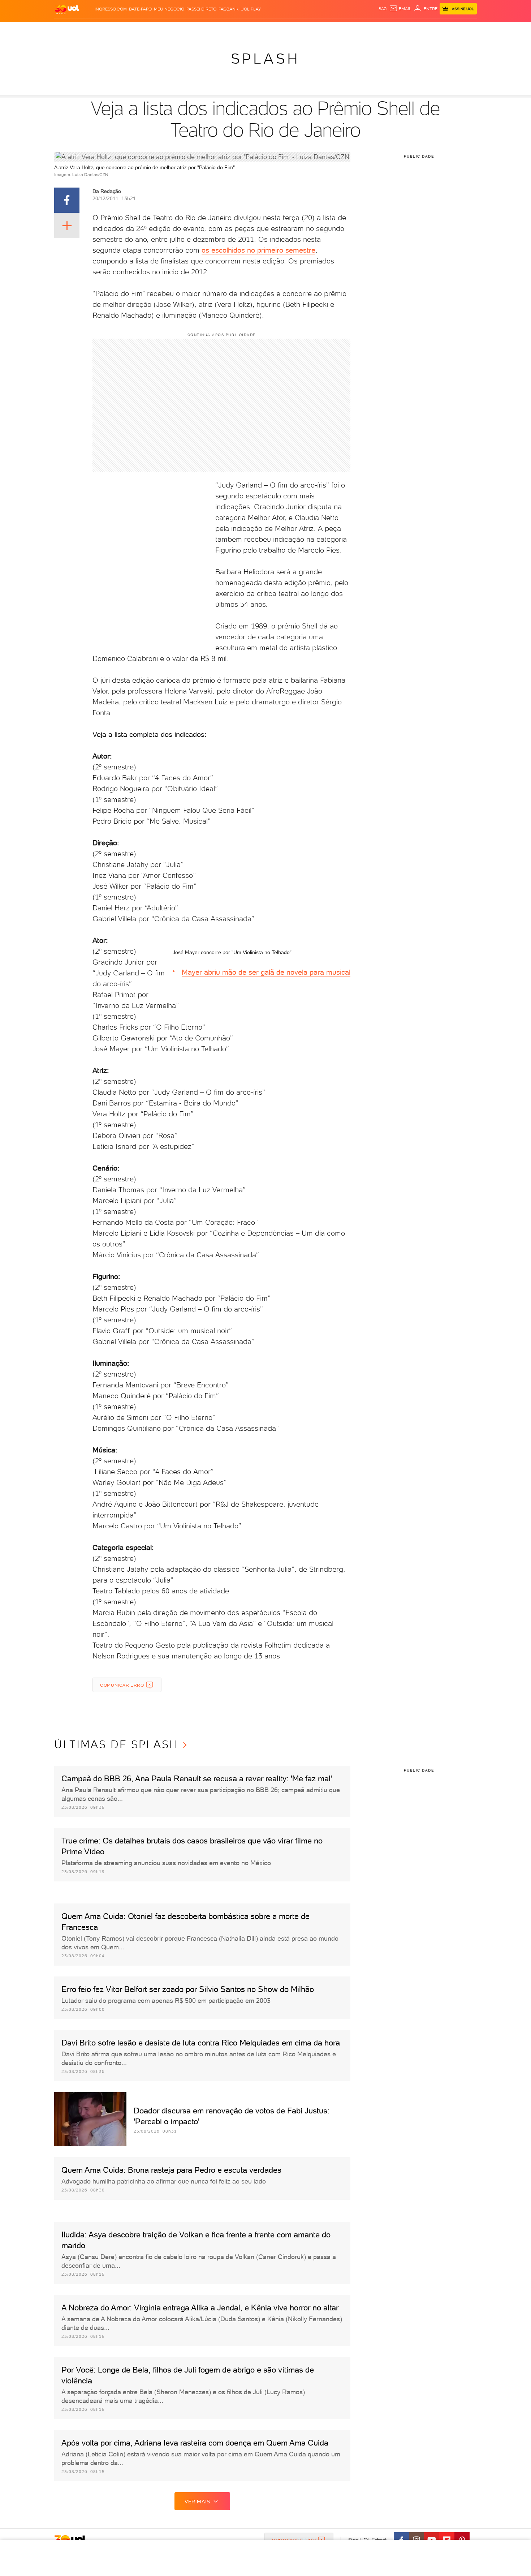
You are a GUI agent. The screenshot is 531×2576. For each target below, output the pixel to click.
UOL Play (251, 9)
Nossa (386, 29)
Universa (289, 29)
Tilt (329, 29)
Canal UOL (363, 29)
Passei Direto (201, 9)
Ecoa (342, 29)
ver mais (197, 2502)
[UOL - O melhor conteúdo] (67, 9)
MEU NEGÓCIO (169, 9)
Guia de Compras (458, 29)
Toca (428, 29)
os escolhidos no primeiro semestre (258, 250)
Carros (177, 29)
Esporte (243, 29)
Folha (223, 29)
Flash (85, 29)
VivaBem (313, 29)
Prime (413, 29)
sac (383, 9)
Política (154, 29)
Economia (201, 29)
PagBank (228, 9)
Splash (265, 29)
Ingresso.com (111, 9)
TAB (400, 29)
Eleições (106, 29)
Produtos (63, 29)
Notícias (131, 29)
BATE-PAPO (140, 9)
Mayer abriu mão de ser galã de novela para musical (266, 972)
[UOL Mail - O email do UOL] (400, 9)
